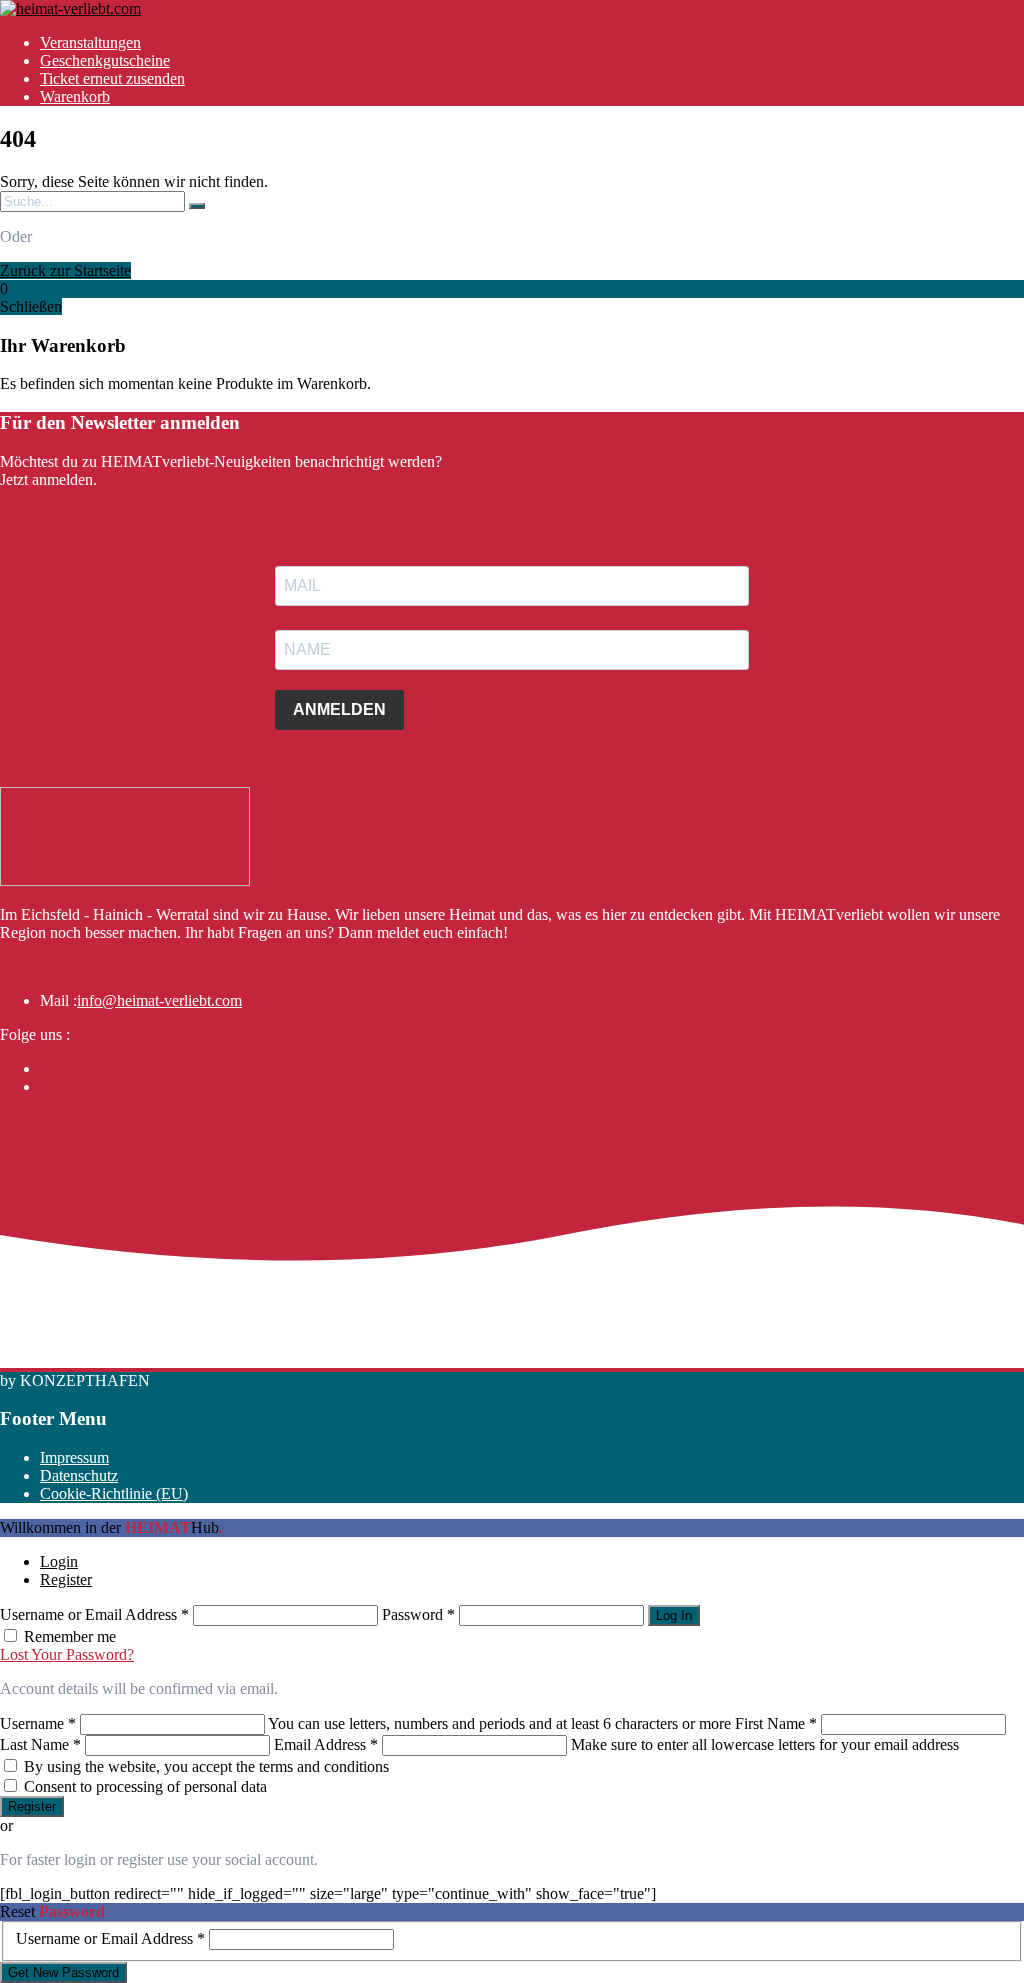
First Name (776, 1723)
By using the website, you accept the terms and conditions (206, 1766)
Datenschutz (79, 1475)
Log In (674, 1615)
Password (418, 1614)
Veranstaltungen (90, 42)
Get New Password (63, 1972)
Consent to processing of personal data (145, 1786)
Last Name (40, 1744)
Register (66, 1579)
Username (38, 1723)
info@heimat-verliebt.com (159, 1000)
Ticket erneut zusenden (112, 78)
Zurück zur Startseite (65, 270)
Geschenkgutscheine (105, 60)
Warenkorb (75, 96)
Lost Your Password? (67, 1654)
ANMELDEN (339, 709)
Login (59, 1561)
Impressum (74, 1457)
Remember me (70, 1636)
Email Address (326, 1744)
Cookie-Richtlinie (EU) (114, 1493)
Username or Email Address (94, 1614)
